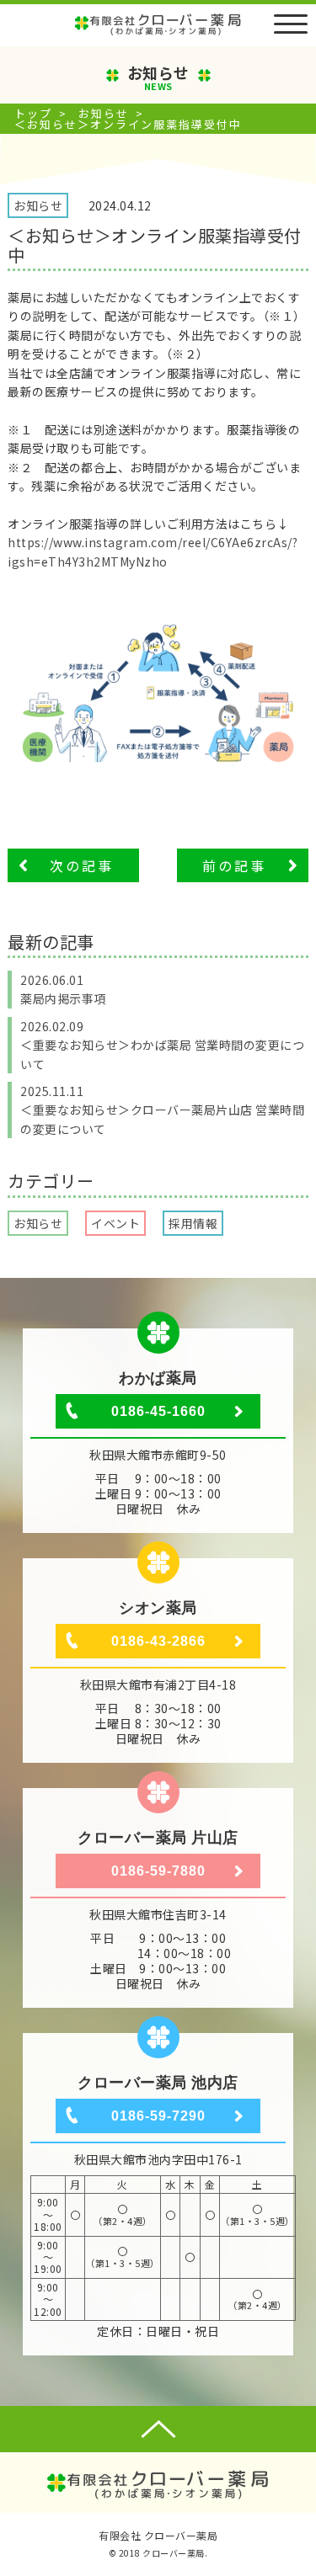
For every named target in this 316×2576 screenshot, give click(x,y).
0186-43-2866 (158, 1641)
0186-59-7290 (158, 2116)
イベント (115, 1223)
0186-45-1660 (158, 1411)
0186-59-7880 (158, 1871)
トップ (33, 113)
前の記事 (234, 865)
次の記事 (82, 865)
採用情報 (193, 1223)
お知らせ (104, 113)
